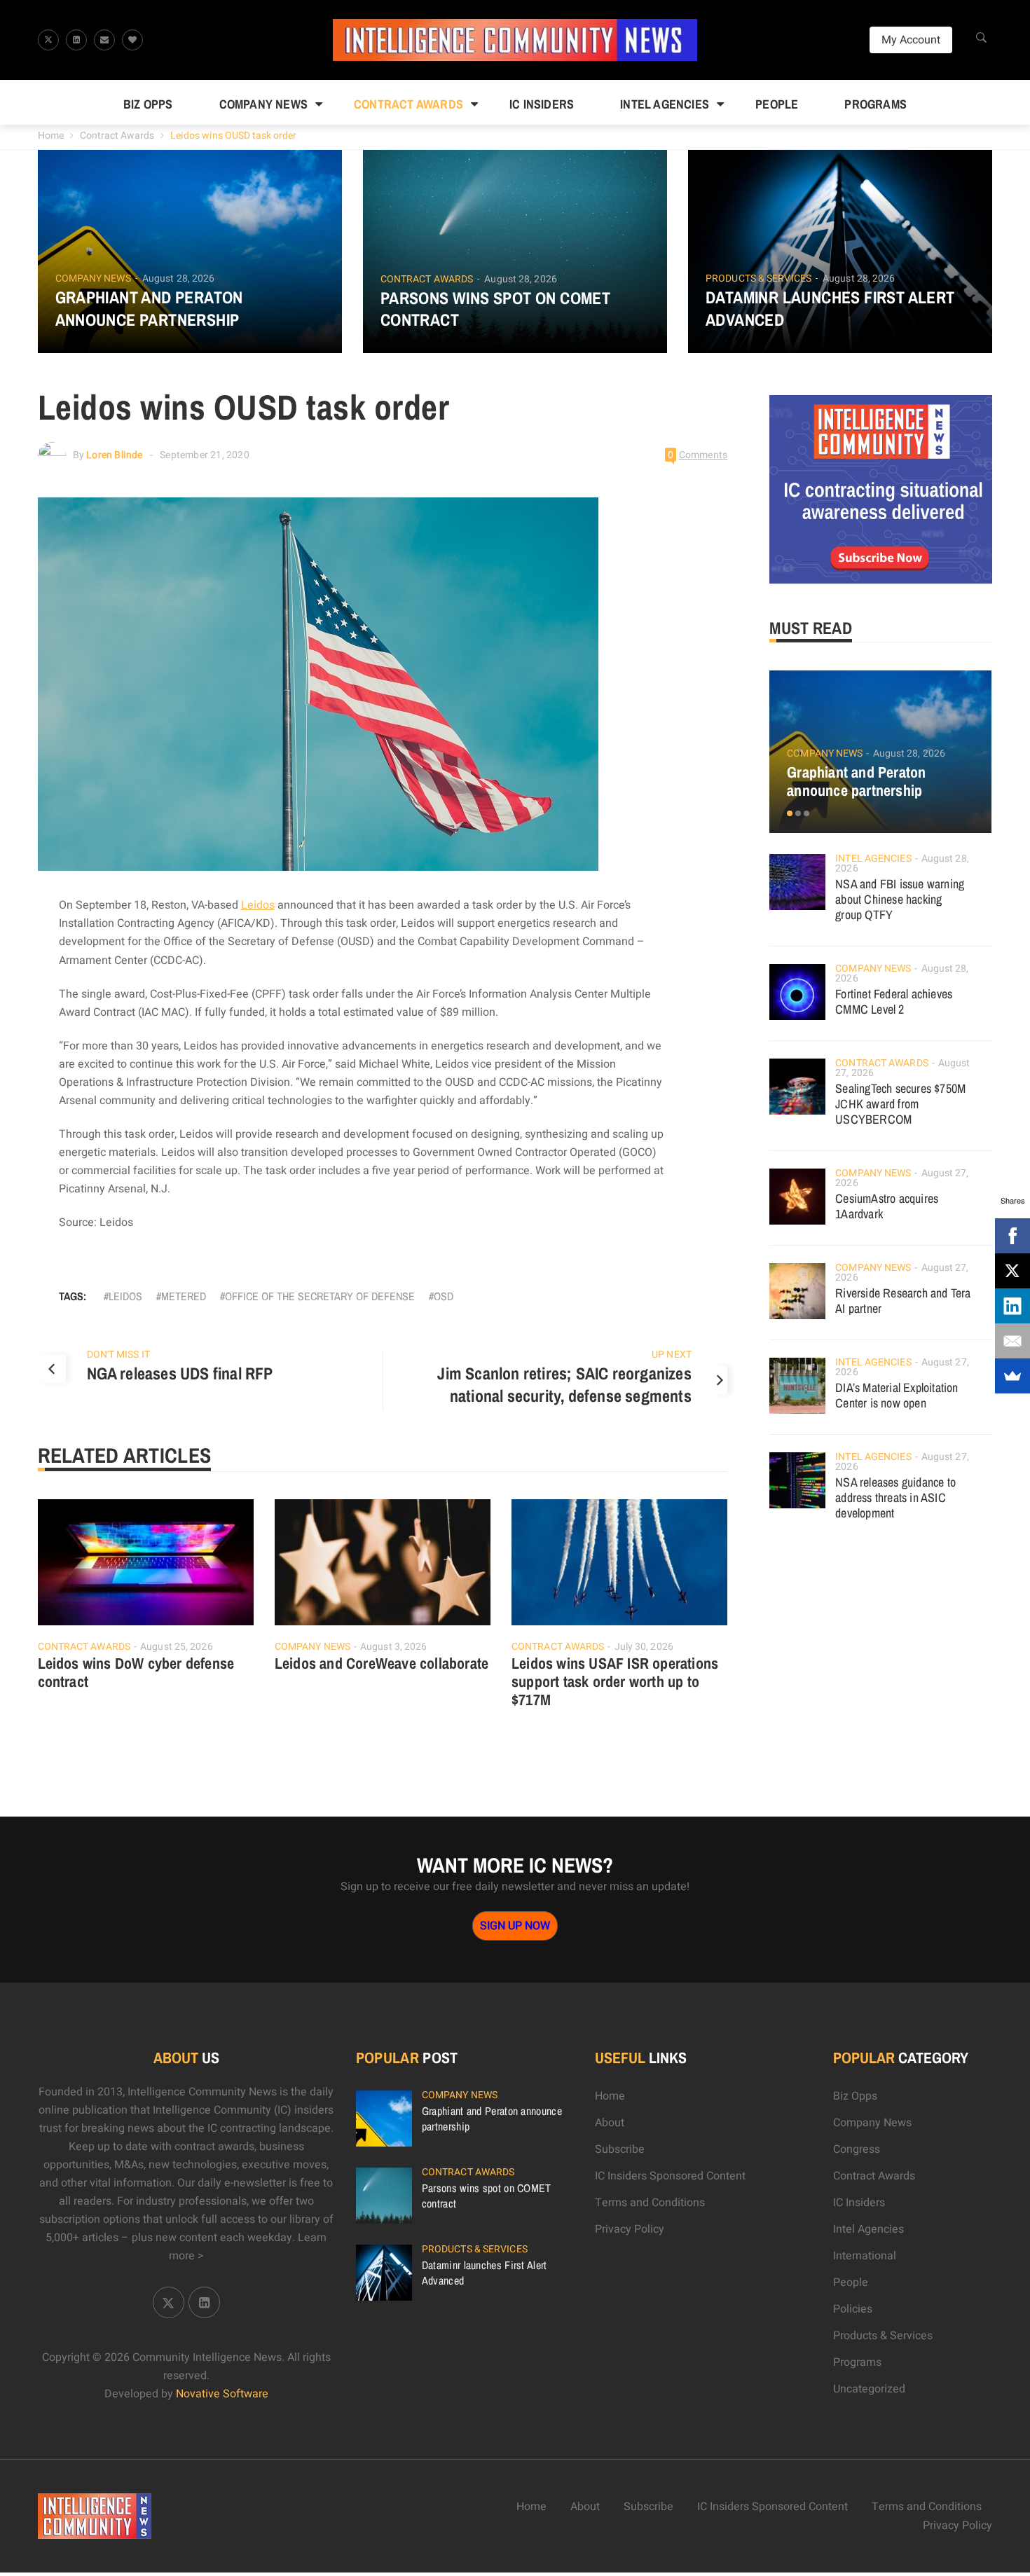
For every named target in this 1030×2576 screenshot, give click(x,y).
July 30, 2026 (644, 1647)
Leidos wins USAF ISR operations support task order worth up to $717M (615, 1681)
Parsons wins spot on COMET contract (495, 309)
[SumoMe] (1012, 1376)
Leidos (258, 905)
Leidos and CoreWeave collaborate (382, 1663)
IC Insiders (542, 104)
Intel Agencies (665, 104)
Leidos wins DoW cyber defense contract (136, 1672)
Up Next (672, 1355)
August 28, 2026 (179, 278)
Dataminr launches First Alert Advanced (830, 308)
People (777, 104)
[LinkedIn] (1012, 1306)
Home (51, 136)
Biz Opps (148, 104)
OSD (444, 1296)
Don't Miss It (118, 1355)
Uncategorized (869, 2389)
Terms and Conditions (650, 2203)
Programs (875, 104)
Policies (853, 2309)
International (865, 2256)
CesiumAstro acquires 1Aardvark (887, 1206)
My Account (911, 40)
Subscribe (620, 2149)
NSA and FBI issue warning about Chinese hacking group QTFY (900, 899)
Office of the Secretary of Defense (320, 1296)
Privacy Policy (630, 2229)
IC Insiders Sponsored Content (670, 2176)
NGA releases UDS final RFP (180, 1373)
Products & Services (758, 279)
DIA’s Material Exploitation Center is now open (897, 1395)
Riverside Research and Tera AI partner (903, 1301)
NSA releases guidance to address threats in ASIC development (895, 1497)
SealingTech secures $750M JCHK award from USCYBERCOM (900, 1104)
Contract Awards (408, 104)
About (610, 2123)
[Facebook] (1012, 1236)
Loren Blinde (114, 455)
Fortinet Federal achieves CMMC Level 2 (894, 1001)
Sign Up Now (515, 1926)
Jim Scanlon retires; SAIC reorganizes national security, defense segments (564, 1384)
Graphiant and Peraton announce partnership (149, 308)
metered (184, 1296)
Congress (857, 2149)
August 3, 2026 (393, 1647)
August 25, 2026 (177, 1647)
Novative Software (222, 2394)
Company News (263, 104)
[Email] (1012, 1341)
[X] (1012, 1271)
